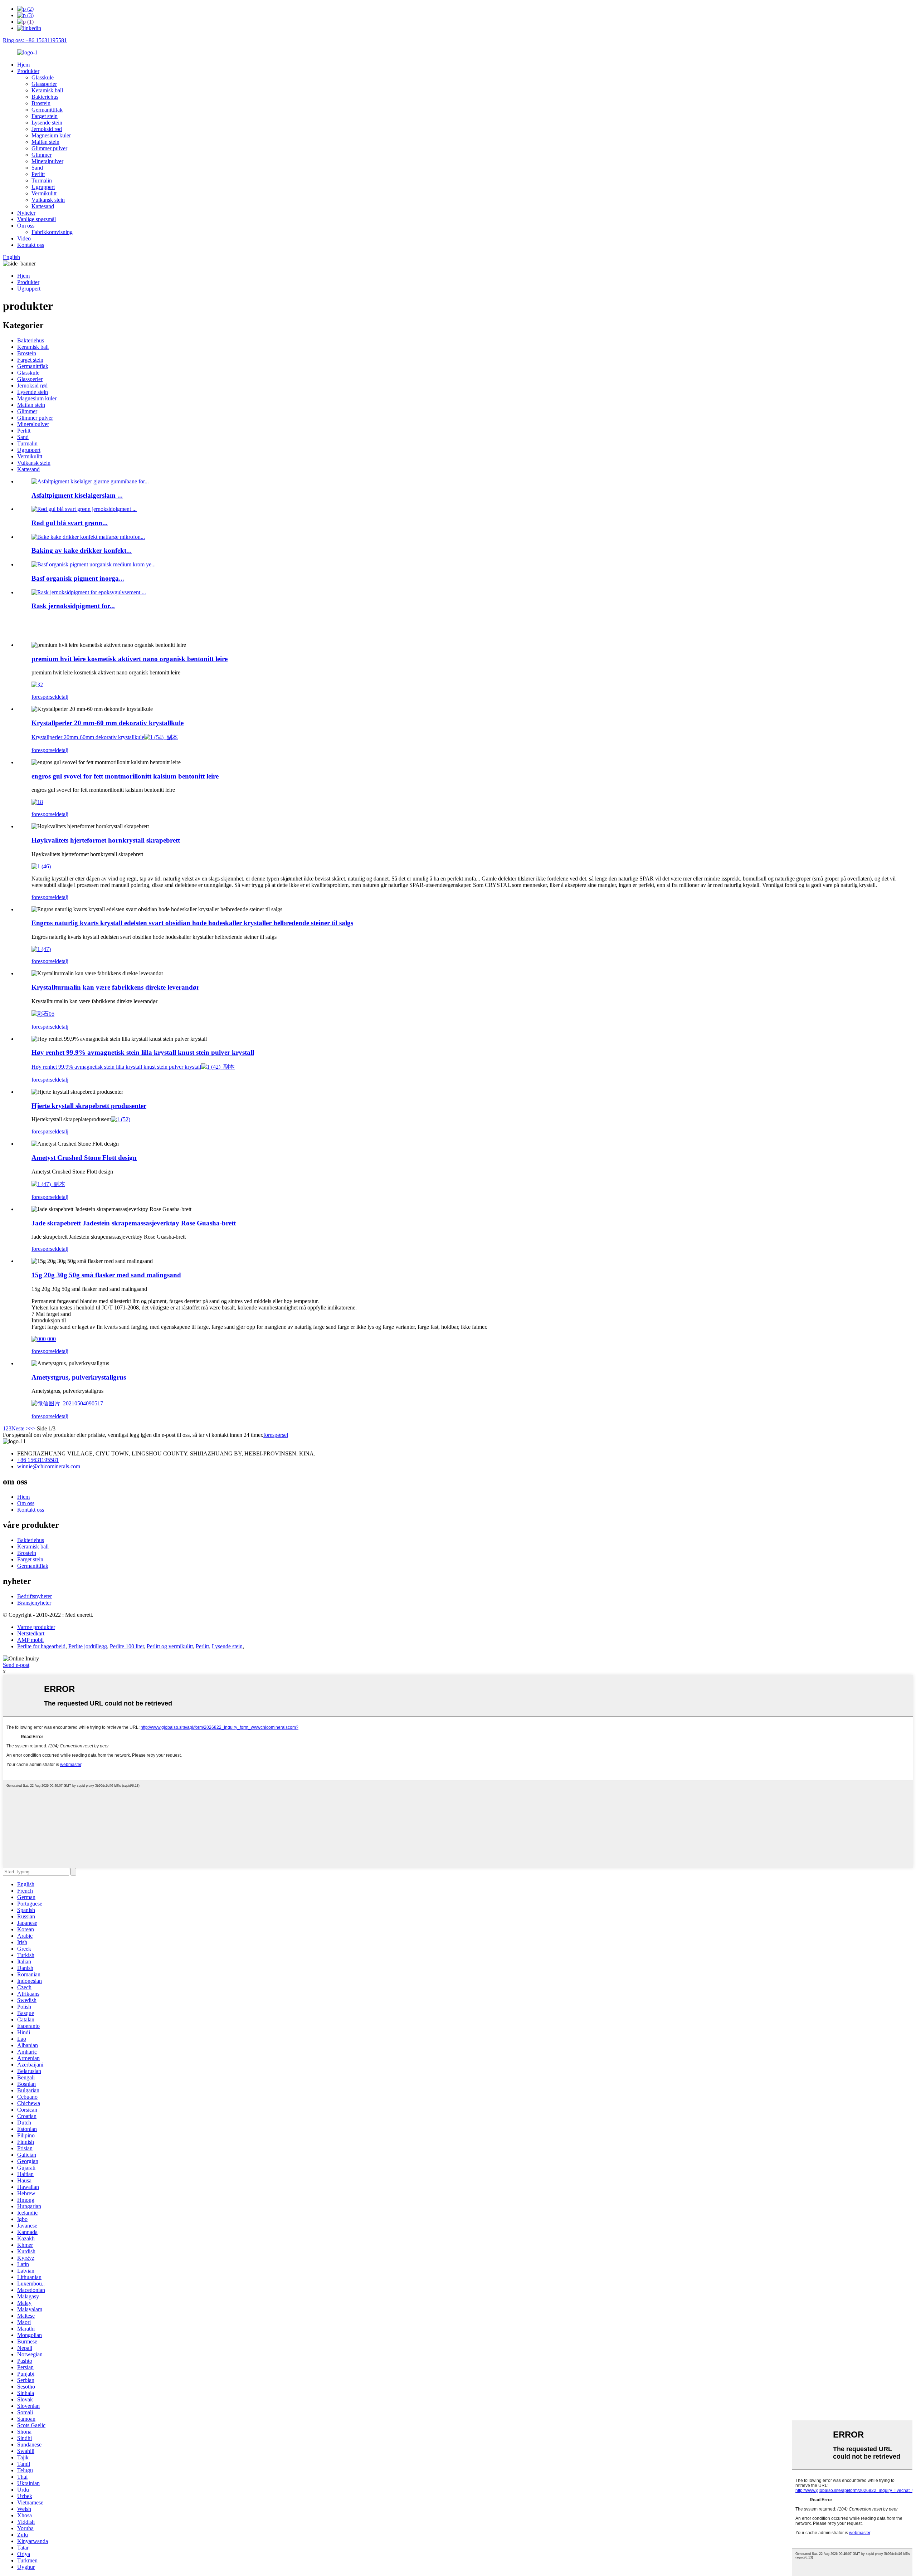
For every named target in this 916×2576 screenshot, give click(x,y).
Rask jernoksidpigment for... (73, 606)
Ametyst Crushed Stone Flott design (84, 1158)
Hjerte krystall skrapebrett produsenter (89, 1106)
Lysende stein (47, 123)
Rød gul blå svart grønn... (70, 523)
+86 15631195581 (38, 1460)
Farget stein (45, 116)
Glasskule (43, 77)
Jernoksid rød (47, 129)
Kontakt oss (31, 245)
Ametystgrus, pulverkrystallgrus (79, 1377)
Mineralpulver (47, 161)
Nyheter (26, 213)
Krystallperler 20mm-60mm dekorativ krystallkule (88, 737)
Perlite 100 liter (127, 1646)
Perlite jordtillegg (88, 1646)
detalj (62, 697)
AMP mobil (30, 1640)
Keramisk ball (47, 90)
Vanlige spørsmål (36, 219)
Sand (37, 168)
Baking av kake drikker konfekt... (82, 550)
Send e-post (16, 1665)
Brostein (41, 103)
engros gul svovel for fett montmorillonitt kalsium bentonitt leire (125, 776)
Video (24, 238)
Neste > (20, 1428)
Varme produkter (36, 1627)
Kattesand (43, 206)
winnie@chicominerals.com (49, 1466)
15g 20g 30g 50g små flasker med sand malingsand (106, 1275)
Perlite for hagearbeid (41, 1646)
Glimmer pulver (49, 148)
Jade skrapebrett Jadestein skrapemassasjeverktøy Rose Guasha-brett (134, 1223)
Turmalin (42, 180)
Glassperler (44, 84)
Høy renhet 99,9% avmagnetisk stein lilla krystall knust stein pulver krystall (143, 1052)
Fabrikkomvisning (52, 232)
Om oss (26, 226)
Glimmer (42, 155)
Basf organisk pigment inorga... (78, 578)
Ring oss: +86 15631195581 (35, 40)
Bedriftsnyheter (35, 1596)
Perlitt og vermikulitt (170, 1646)
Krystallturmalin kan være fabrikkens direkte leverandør (115, 987)
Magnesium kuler (51, 135)
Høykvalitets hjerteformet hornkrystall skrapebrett (106, 840)
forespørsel (44, 697)
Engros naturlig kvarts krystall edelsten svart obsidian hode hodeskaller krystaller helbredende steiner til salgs (192, 923)
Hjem (23, 65)
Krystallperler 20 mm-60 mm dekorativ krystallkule (108, 723)
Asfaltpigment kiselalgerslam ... (77, 495)
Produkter (28, 71)
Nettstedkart (31, 1633)
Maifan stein (45, 142)
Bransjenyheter (34, 1603)
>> (32, 1428)
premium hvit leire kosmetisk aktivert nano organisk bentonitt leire (130, 659)
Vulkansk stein (48, 200)
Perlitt (38, 174)
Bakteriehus (45, 97)
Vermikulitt (44, 193)
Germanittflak (47, 110)
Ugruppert (43, 187)
